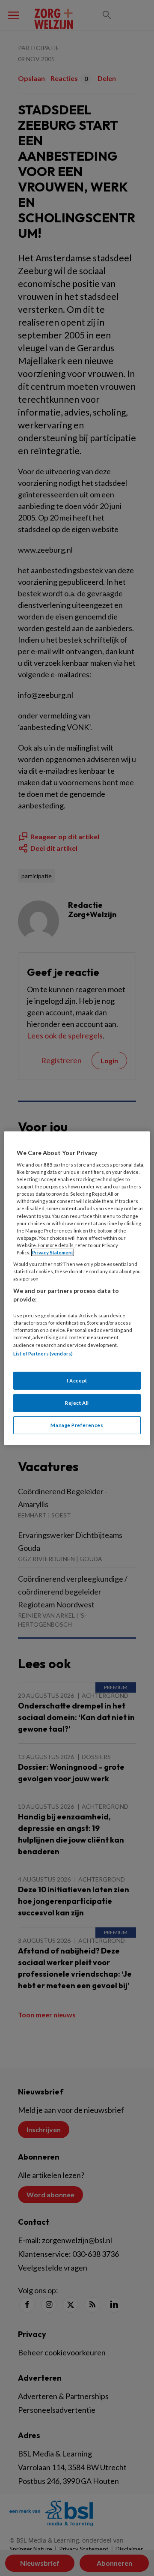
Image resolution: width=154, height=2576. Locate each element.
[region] (77, 1288)
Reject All (77, 1403)
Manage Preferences (77, 1425)
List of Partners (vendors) (43, 1353)
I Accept (77, 1381)
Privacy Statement (53, 1252)
